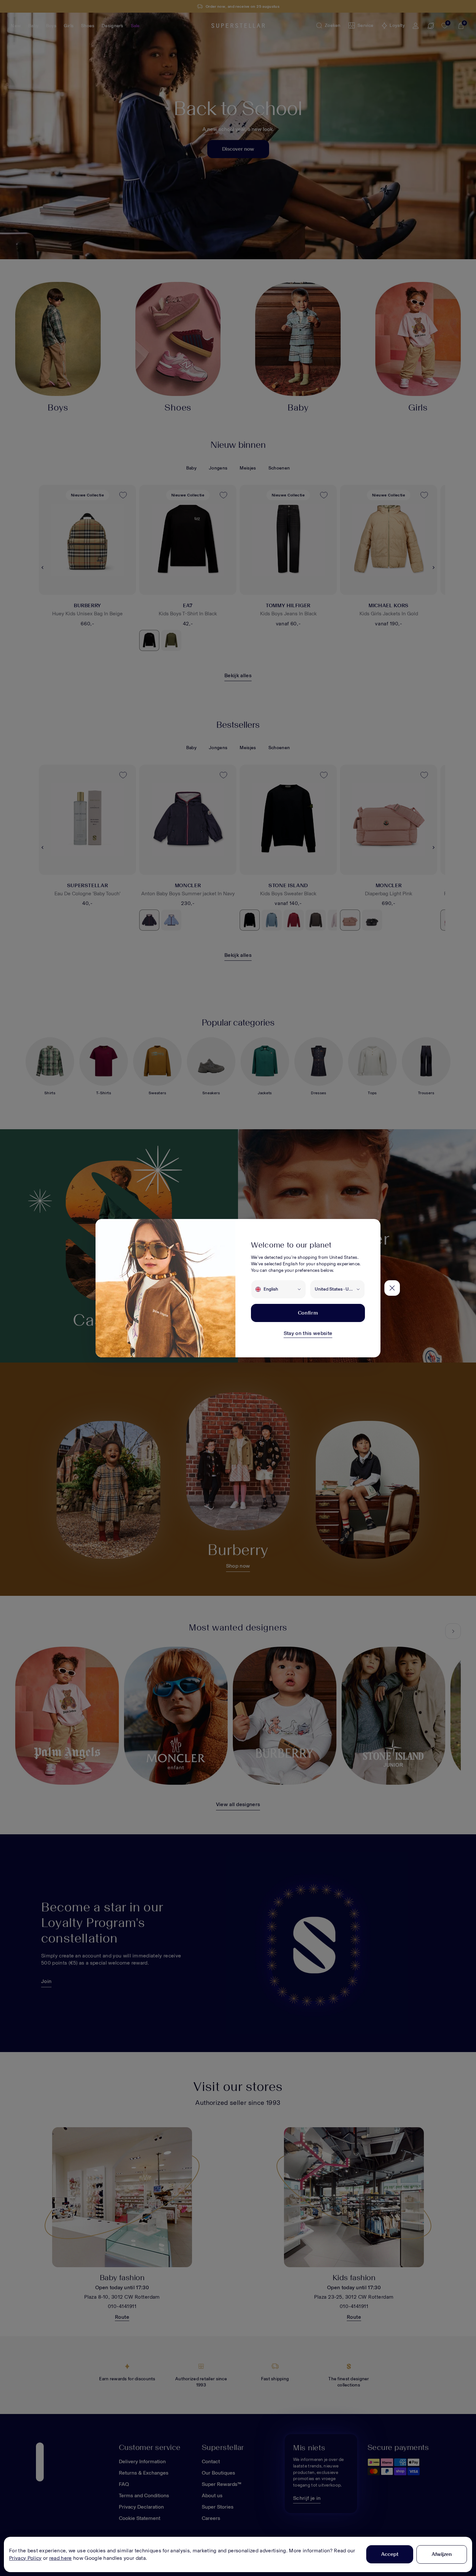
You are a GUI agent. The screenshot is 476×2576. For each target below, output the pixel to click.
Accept (390, 2554)
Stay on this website (308, 1333)
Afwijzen (442, 2554)
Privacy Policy (25, 2558)
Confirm (308, 1313)
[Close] (392, 1288)
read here (61, 2558)
